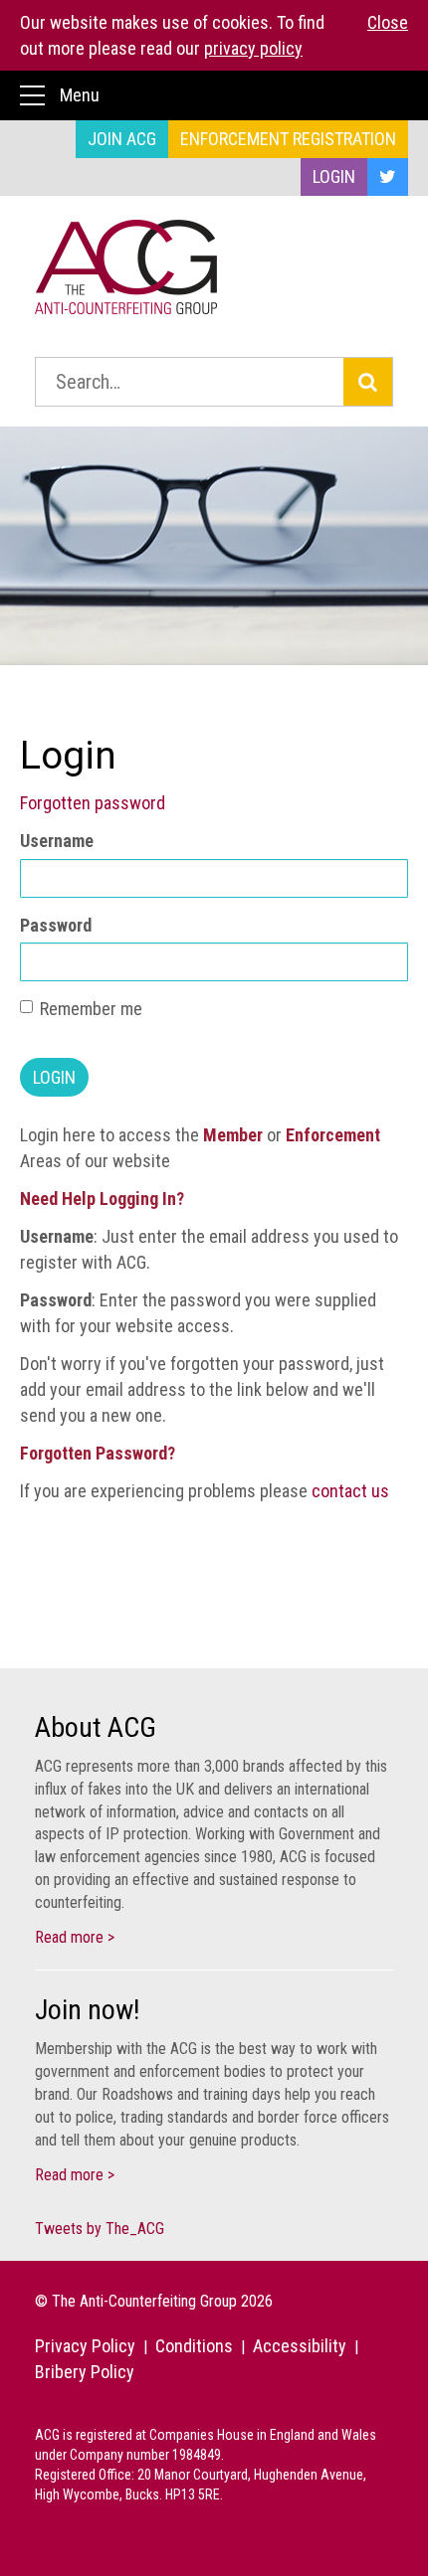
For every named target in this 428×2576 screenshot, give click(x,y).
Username (57, 841)
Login (334, 176)
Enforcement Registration (288, 139)
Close (388, 22)
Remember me (91, 1009)
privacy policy (253, 48)
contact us (350, 1491)
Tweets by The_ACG (100, 2229)
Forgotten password (93, 803)
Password (56, 925)
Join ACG (122, 139)
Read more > (75, 1937)
